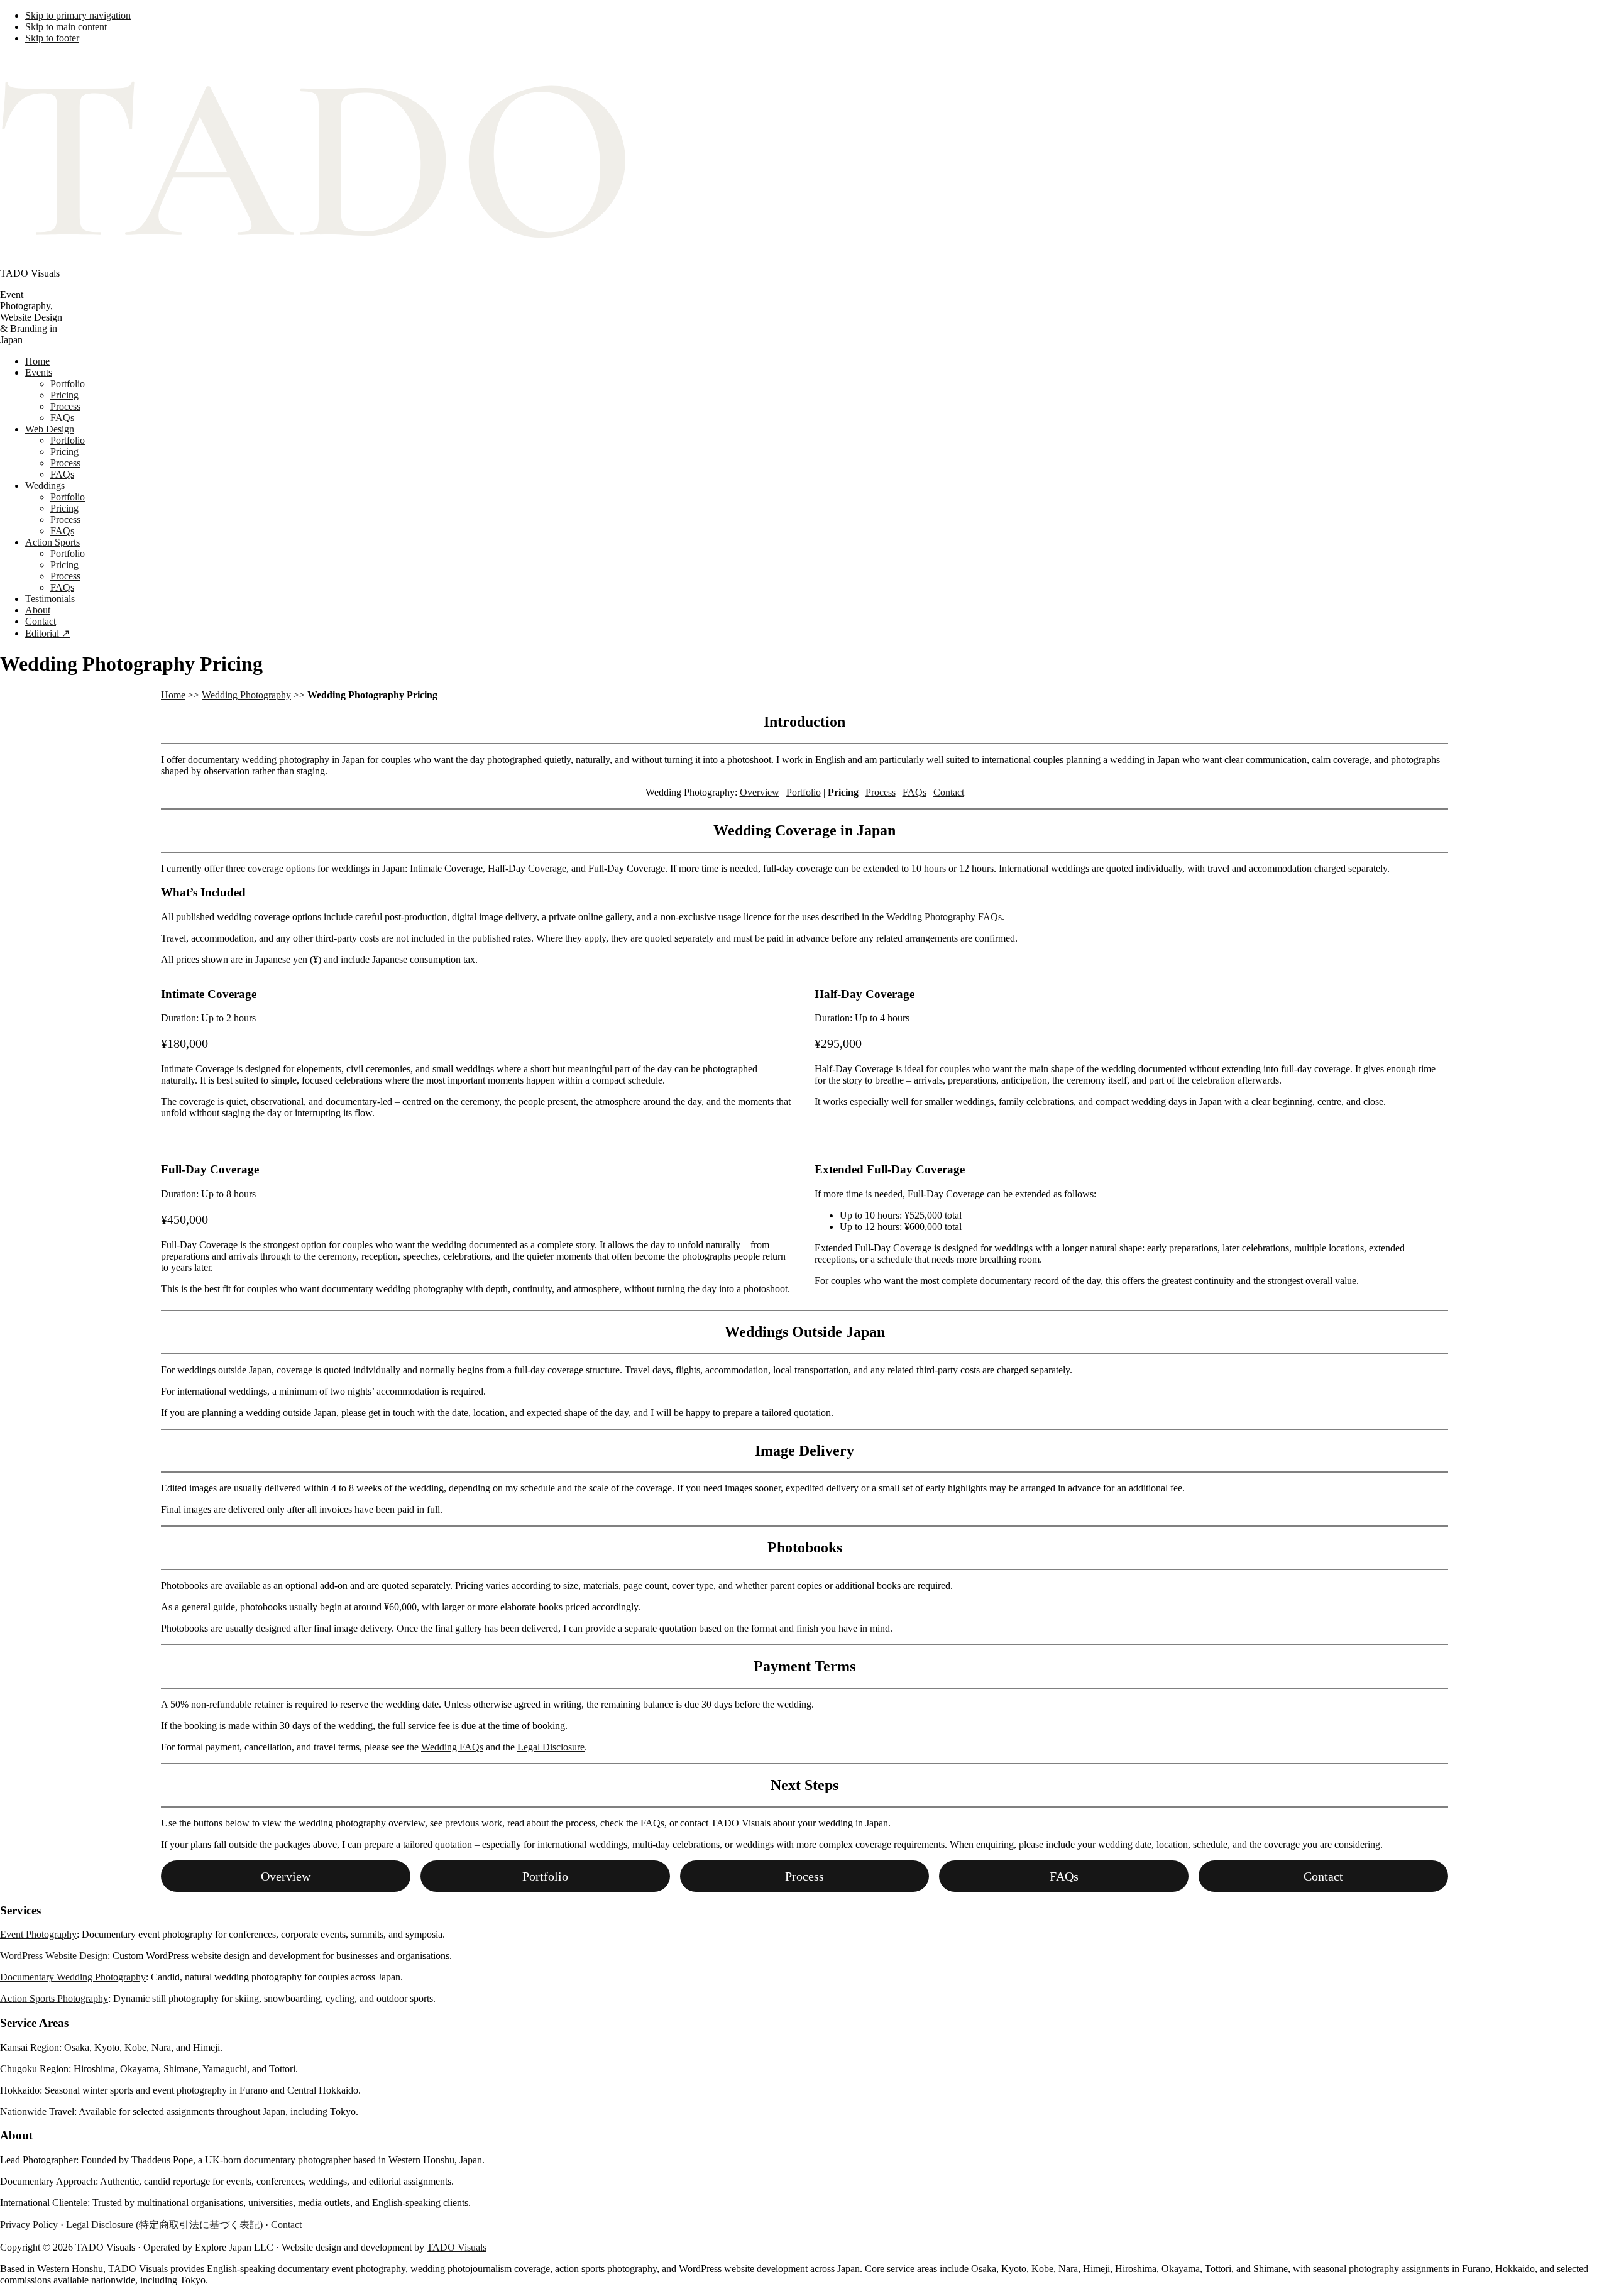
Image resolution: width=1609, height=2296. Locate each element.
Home (173, 695)
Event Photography (38, 1934)
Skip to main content (66, 27)
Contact (949, 792)
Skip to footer (52, 38)
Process (881, 792)
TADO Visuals (457, 2247)
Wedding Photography (246, 695)
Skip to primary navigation (78, 15)
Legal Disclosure (551, 1747)
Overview (760, 792)
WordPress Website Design (54, 1956)
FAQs (914, 792)
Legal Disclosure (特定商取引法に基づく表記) (164, 2225)
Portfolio (804, 792)
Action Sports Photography (54, 1998)
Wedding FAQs (452, 1747)
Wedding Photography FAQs (944, 917)
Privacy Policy (29, 2225)
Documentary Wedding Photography (73, 1977)
